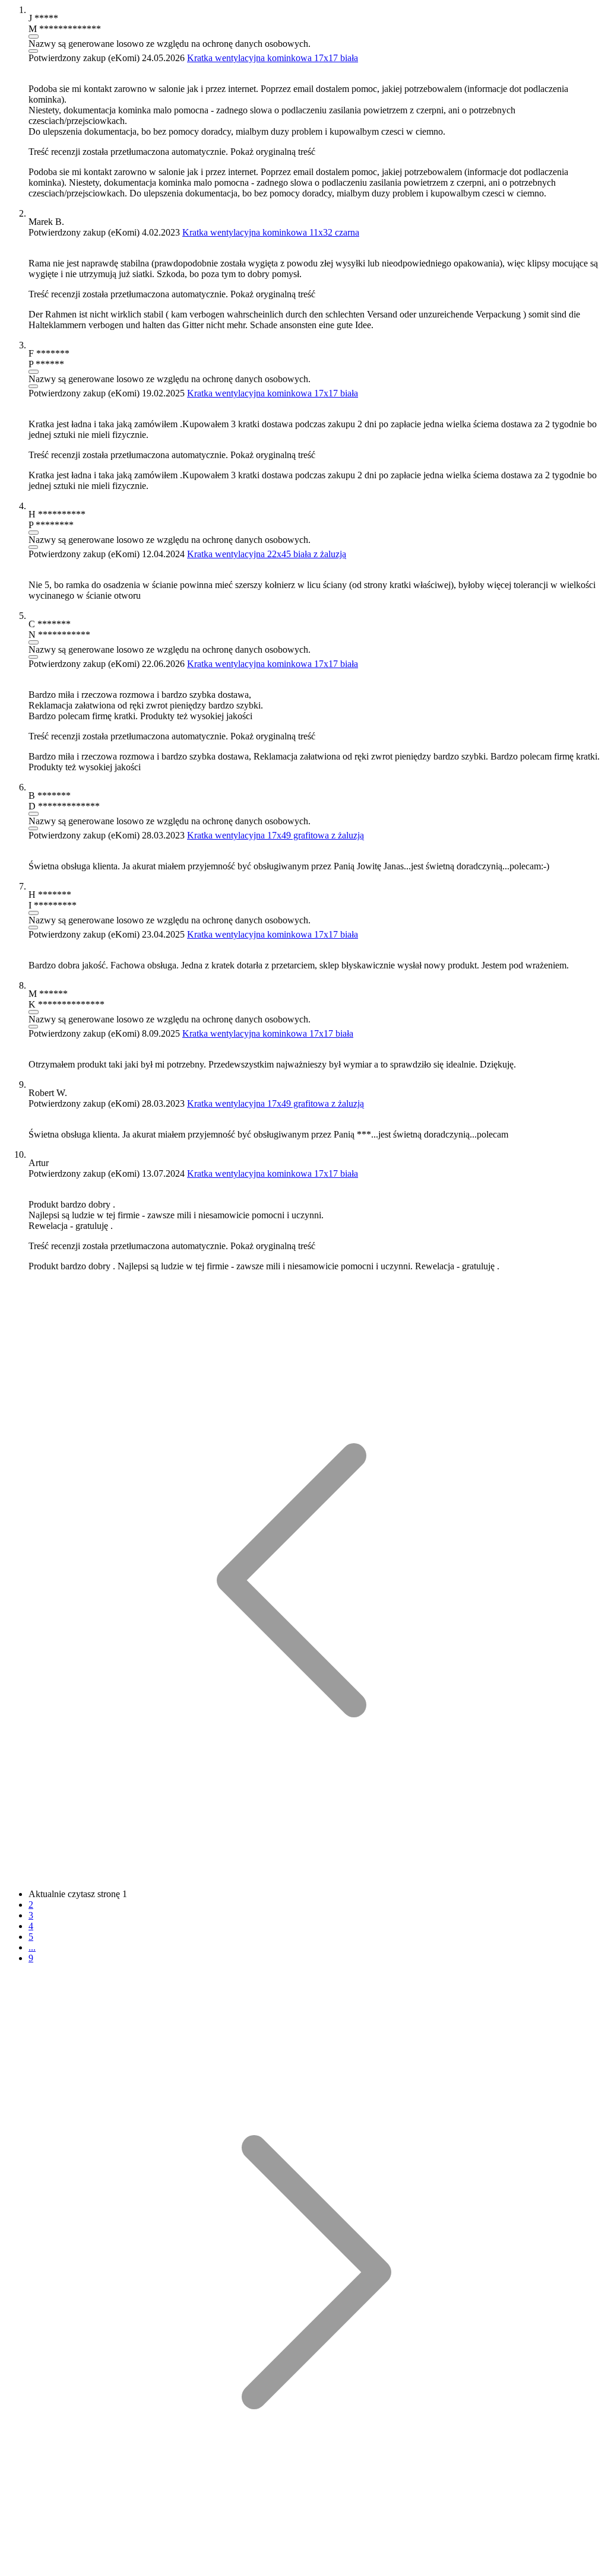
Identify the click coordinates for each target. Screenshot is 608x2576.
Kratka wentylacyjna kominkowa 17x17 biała (273, 58)
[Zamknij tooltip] (33, 51)
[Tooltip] (34, 36)
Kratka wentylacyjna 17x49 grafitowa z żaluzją (275, 835)
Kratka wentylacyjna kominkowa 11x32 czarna (271, 232)
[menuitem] (304, 1876)
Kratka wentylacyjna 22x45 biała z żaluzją (267, 554)
